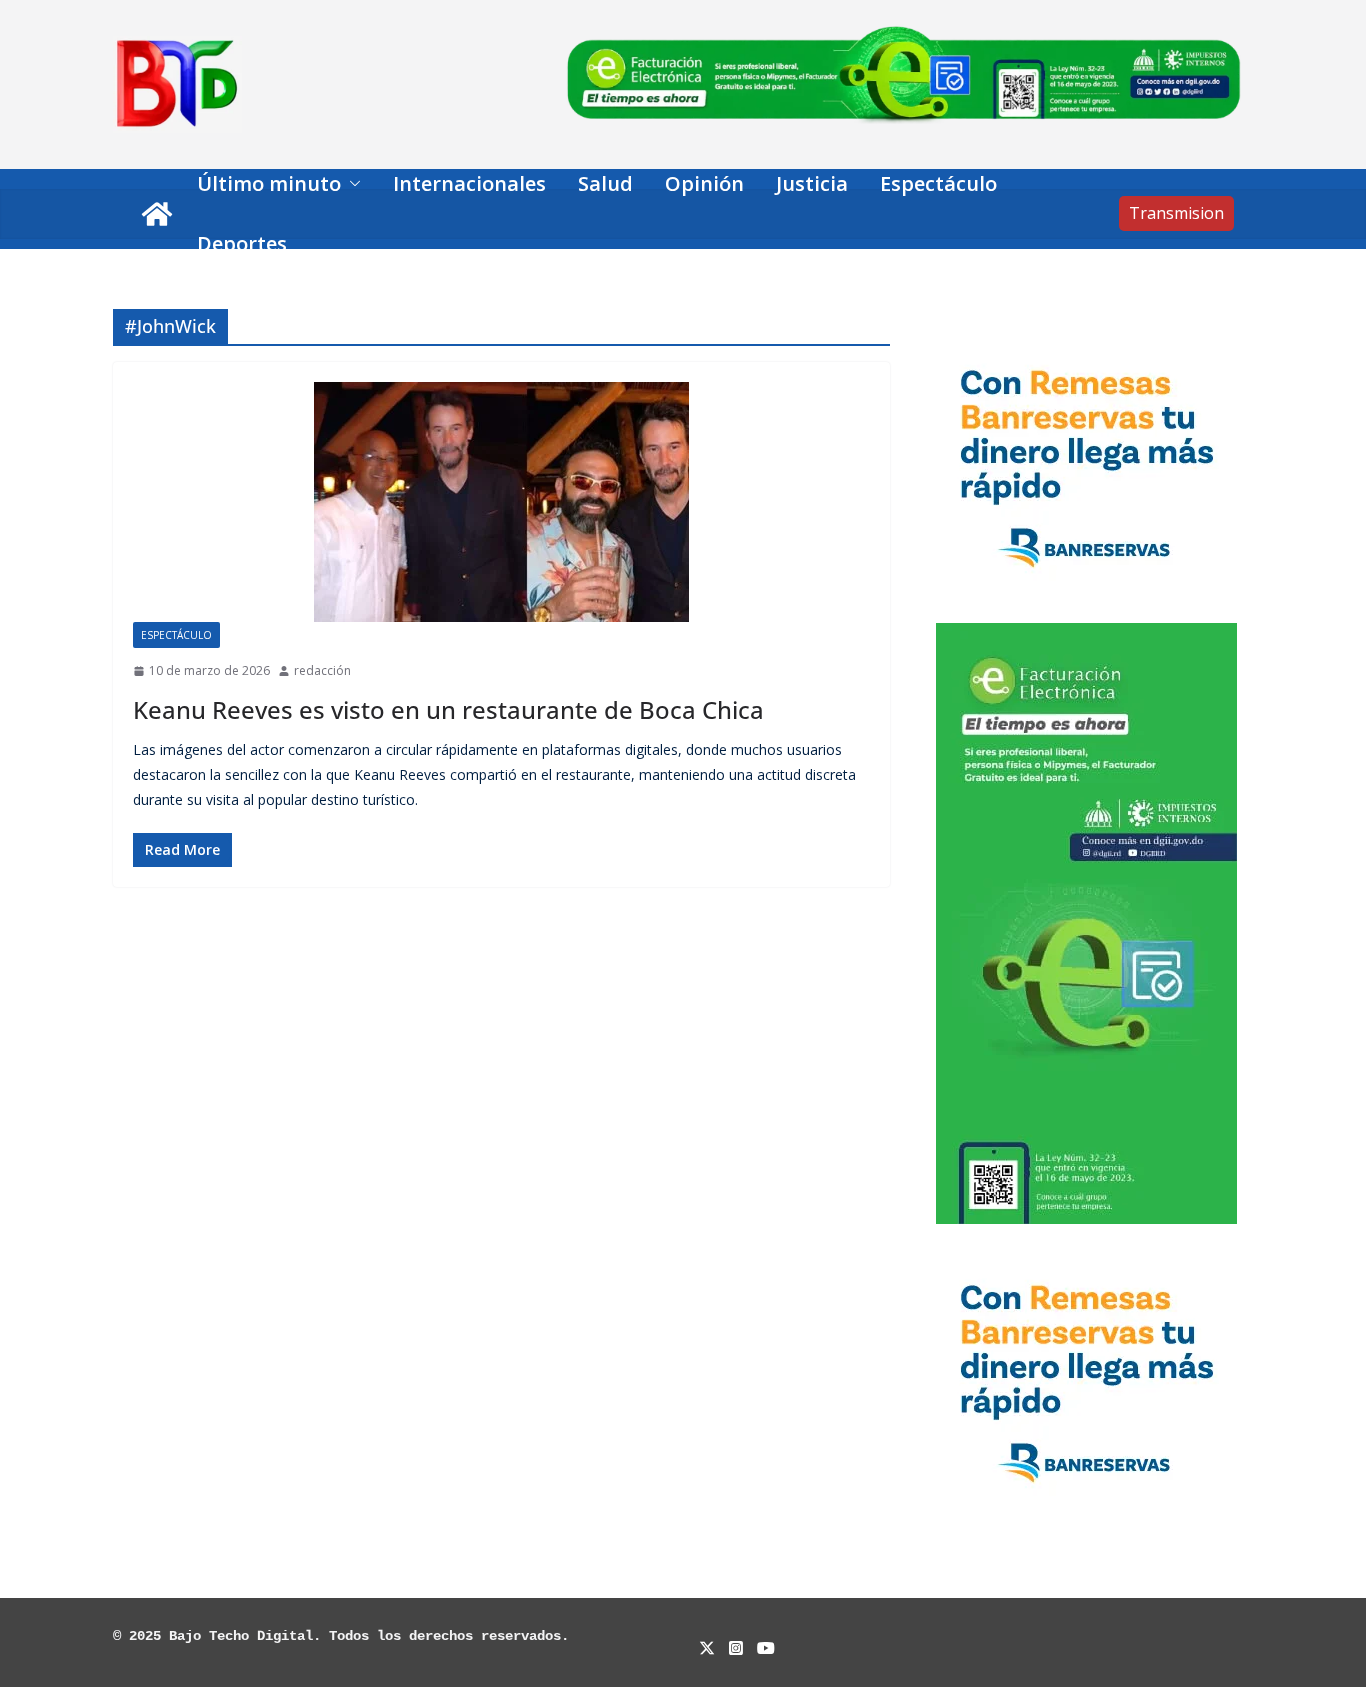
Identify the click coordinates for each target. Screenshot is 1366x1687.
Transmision (1176, 213)
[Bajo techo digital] (157, 214)
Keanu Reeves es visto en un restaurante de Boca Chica (448, 709)
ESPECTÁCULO (176, 635)
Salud (605, 183)
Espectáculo (938, 183)
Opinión (704, 183)
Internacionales (469, 183)
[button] (351, 184)
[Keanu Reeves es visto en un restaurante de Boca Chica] (501, 502)
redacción (322, 670)
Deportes (242, 243)
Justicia (812, 183)
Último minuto (269, 183)
